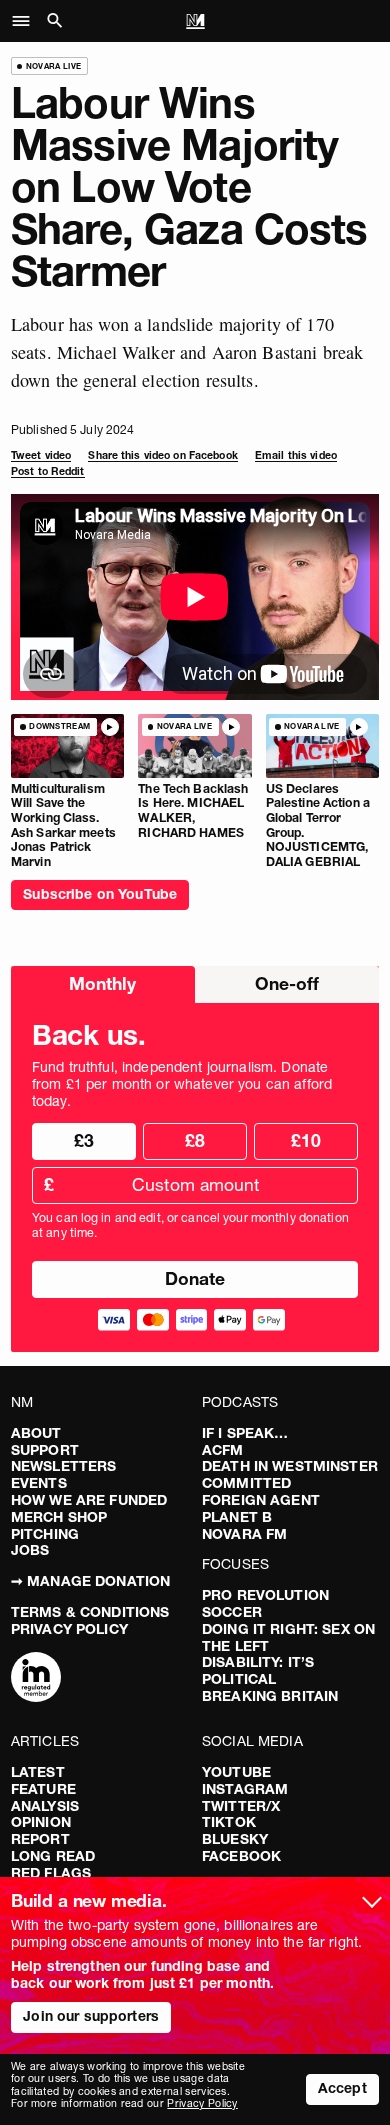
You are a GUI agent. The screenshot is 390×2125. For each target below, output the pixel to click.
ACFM (223, 1450)
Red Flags (51, 1873)
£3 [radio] (84, 1140)
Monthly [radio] (102, 983)
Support (45, 1450)
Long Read (53, 1856)
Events (39, 1483)
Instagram (245, 1789)
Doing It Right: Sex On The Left (288, 1637)
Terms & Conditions (90, 1612)
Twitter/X (241, 1806)
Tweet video (41, 455)
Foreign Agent (261, 1500)
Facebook (241, 1856)
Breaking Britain (270, 1696)
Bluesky (235, 1839)
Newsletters (64, 1466)
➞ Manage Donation (90, 1581)
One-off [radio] (287, 983)
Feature (43, 1789)
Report (40, 1839)
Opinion (41, 1822)
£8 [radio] (195, 1140)
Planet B (237, 1517)
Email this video (296, 455)
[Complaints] (36, 1679)
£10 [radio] (306, 1140)
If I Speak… (245, 1433)
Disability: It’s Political (258, 1670)
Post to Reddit (48, 471)
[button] (26, 21)
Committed (246, 1483)
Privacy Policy (69, 1629)
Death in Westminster (290, 1466)
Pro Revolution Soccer (265, 1603)
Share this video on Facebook (162, 455)
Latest (38, 1772)
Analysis (45, 1806)
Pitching (45, 1534)
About (36, 1433)
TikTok (229, 1822)
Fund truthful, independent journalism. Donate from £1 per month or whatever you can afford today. (182, 1084)
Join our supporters (91, 2016)
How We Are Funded (89, 1500)
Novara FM (244, 1534)
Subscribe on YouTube (100, 894)
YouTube (236, 1772)
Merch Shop (59, 1517)
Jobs (30, 1550)
